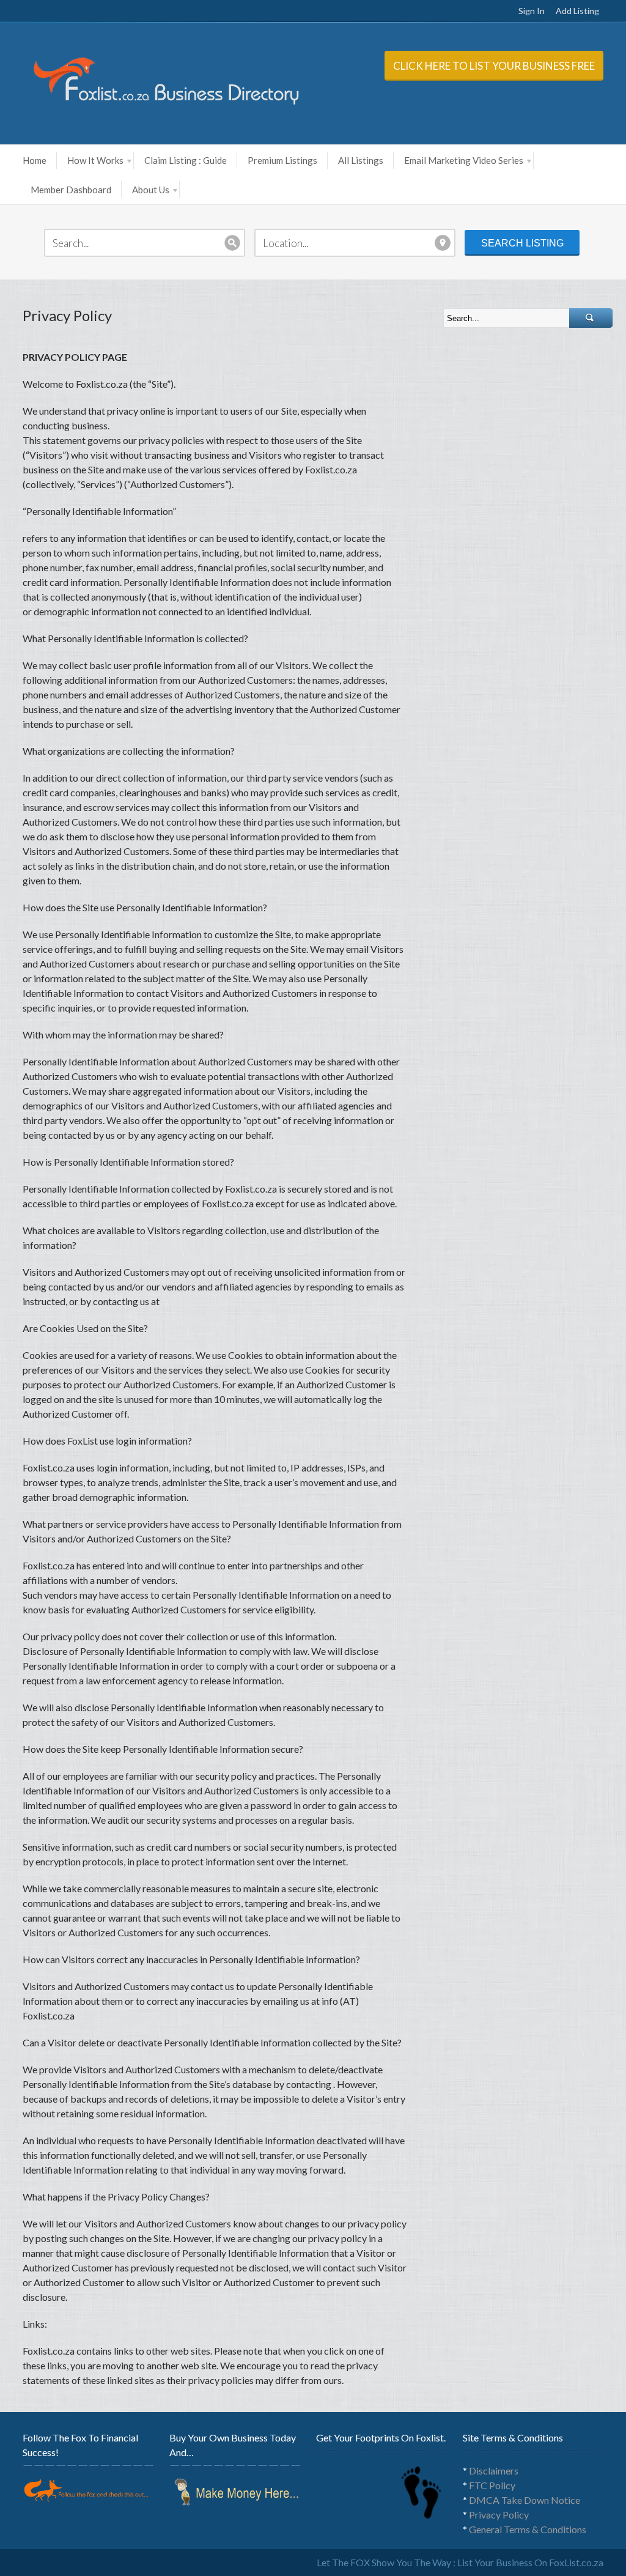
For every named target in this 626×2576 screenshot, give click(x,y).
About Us (151, 190)
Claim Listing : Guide (186, 160)
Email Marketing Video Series (464, 160)
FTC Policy (492, 2485)
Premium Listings (282, 160)
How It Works (95, 160)
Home (35, 160)
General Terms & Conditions (528, 2529)
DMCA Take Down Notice (525, 2500)
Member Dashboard (71, 190)
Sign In (532, 11)
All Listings (361, 160)
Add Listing (577, 11)
